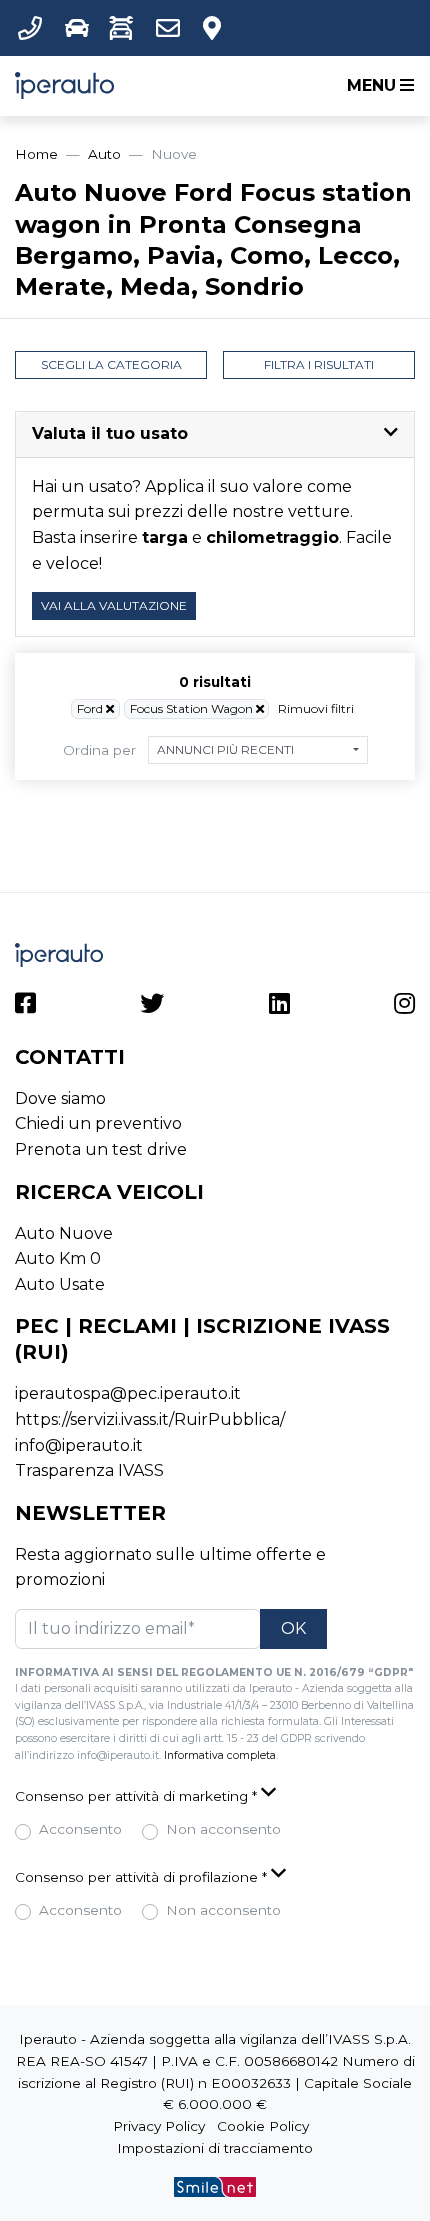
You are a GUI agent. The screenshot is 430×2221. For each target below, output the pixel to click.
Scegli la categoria (111, 364)
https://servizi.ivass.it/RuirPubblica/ (150, 1419)
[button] (34, 28)
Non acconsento (223, 1829)
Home (36, 154)
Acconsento (80, 1829)
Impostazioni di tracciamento (215, 2148)
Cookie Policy (263, 2126)
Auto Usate (60, 1284)
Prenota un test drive (101, 1149)
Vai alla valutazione (114, 605)
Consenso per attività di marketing (136, 1796)
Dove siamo (60, 1098)
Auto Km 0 (58, 1258)
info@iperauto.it (79, 1445)
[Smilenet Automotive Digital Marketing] (215, 2186)
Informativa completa (220, 1755)
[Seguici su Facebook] (25, 1006)
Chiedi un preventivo (98, 1123)
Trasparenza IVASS (89, 1470)
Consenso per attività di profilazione (141, 1877)
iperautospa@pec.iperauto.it (128, 1393)
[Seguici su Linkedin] (279, 1006)
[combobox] (258, 750)
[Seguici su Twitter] (152, 1006)
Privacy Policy (159, 2126)
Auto (104, 154)
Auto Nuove (64, 1233)
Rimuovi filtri (316, 708)
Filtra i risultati (319, 364)
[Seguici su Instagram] (404, 1006)
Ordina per (99, 750)
